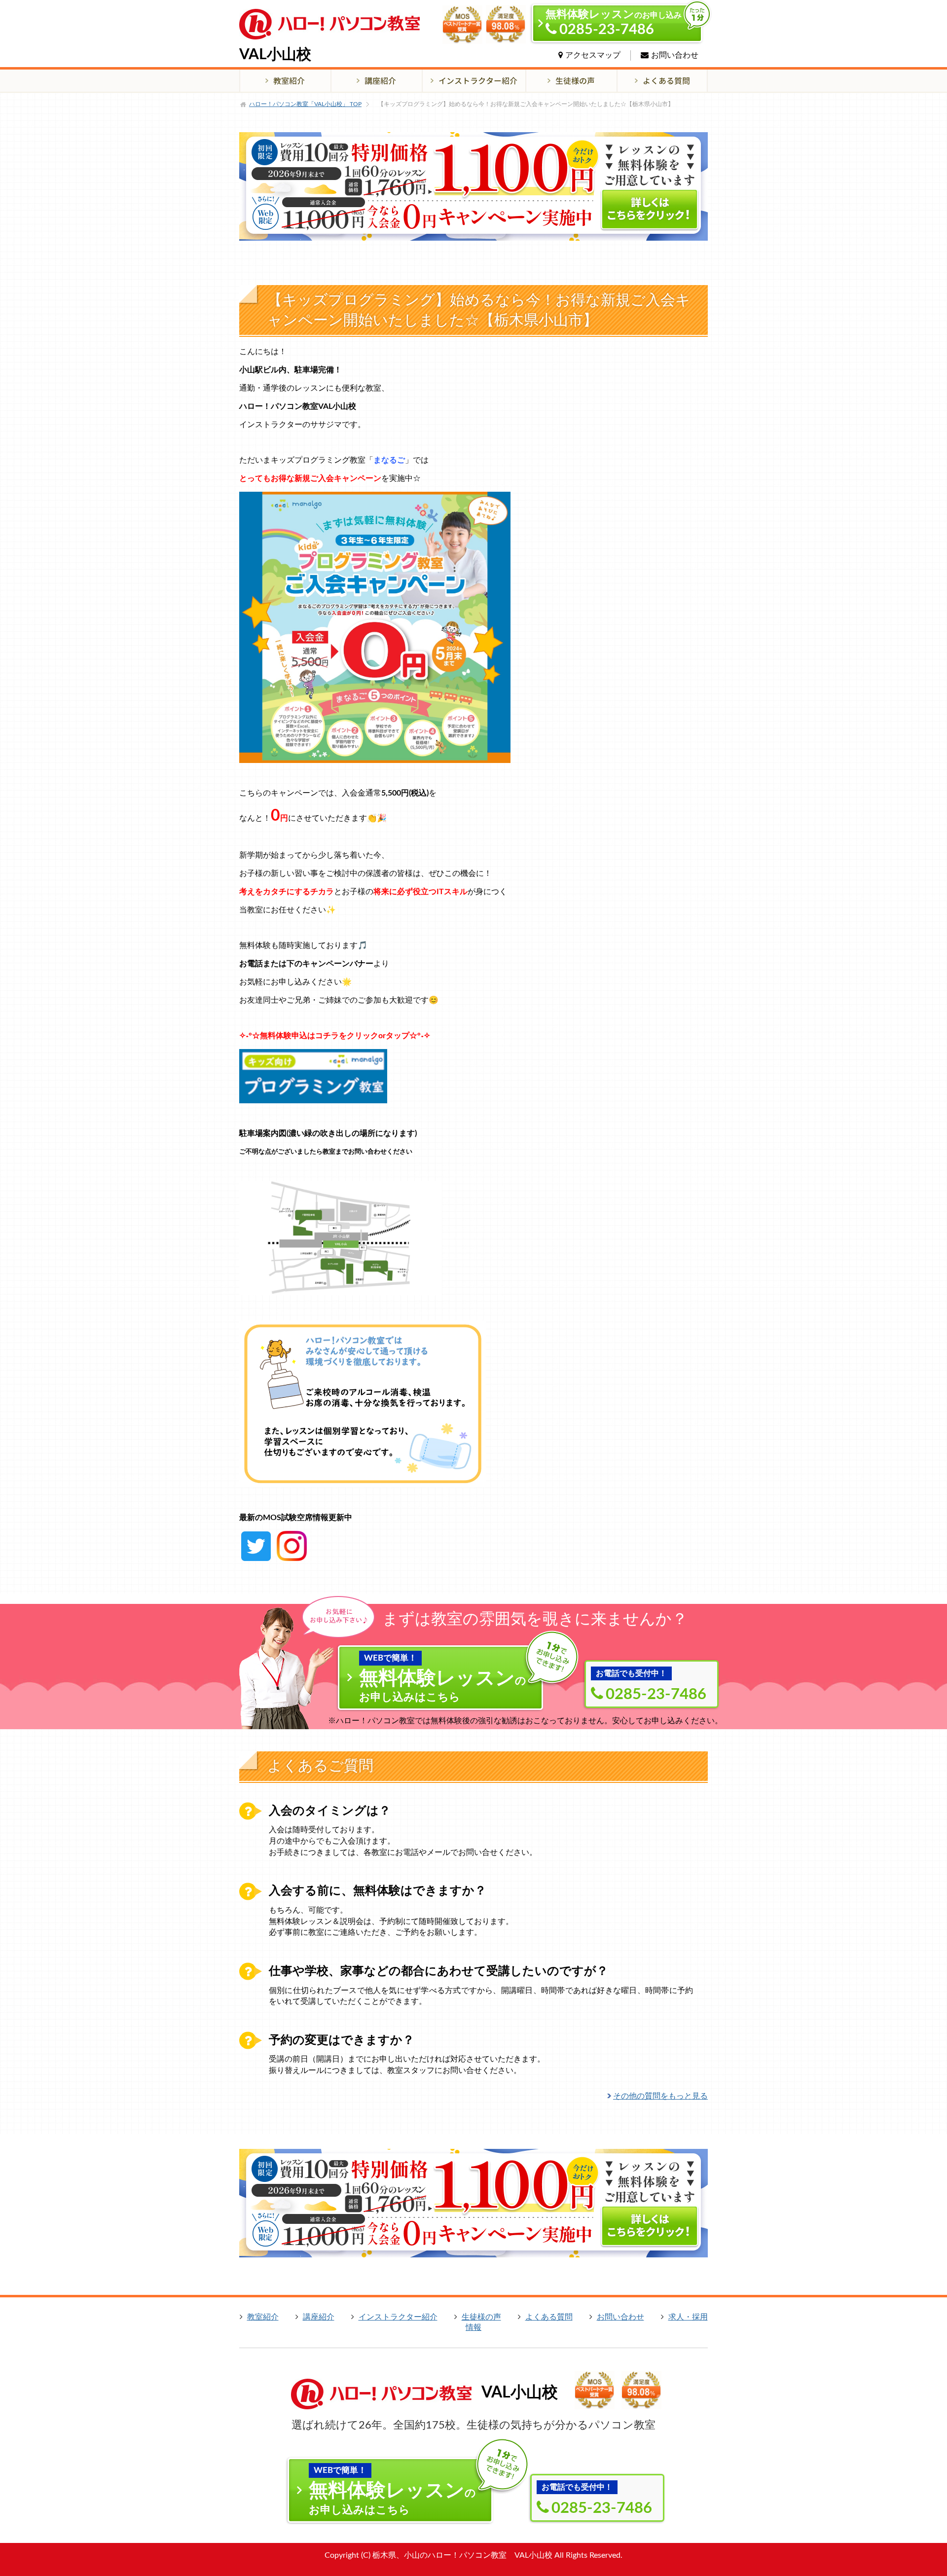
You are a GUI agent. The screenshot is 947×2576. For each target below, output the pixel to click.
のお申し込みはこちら (443, 1678)
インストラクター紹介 (398, 2317)
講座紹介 (319, 2317)
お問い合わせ (675, 55)
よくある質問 (549, 2317)
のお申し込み (614, 23)
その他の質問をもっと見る (660, 2096)
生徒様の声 (481, 2317)
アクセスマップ (593, 55)
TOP (305, 104)
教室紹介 (263, 2317)
